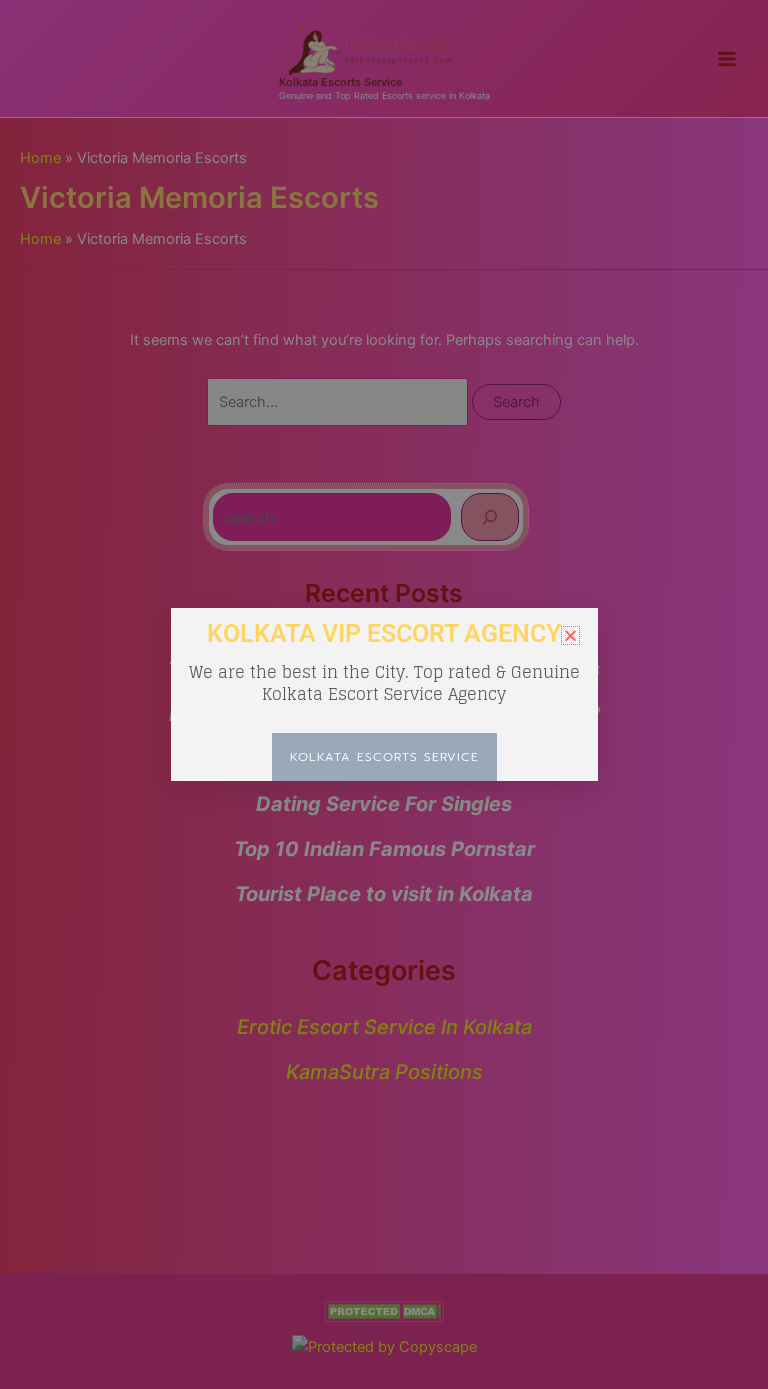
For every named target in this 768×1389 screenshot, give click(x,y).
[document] (384, 694)
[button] (570, 635)
